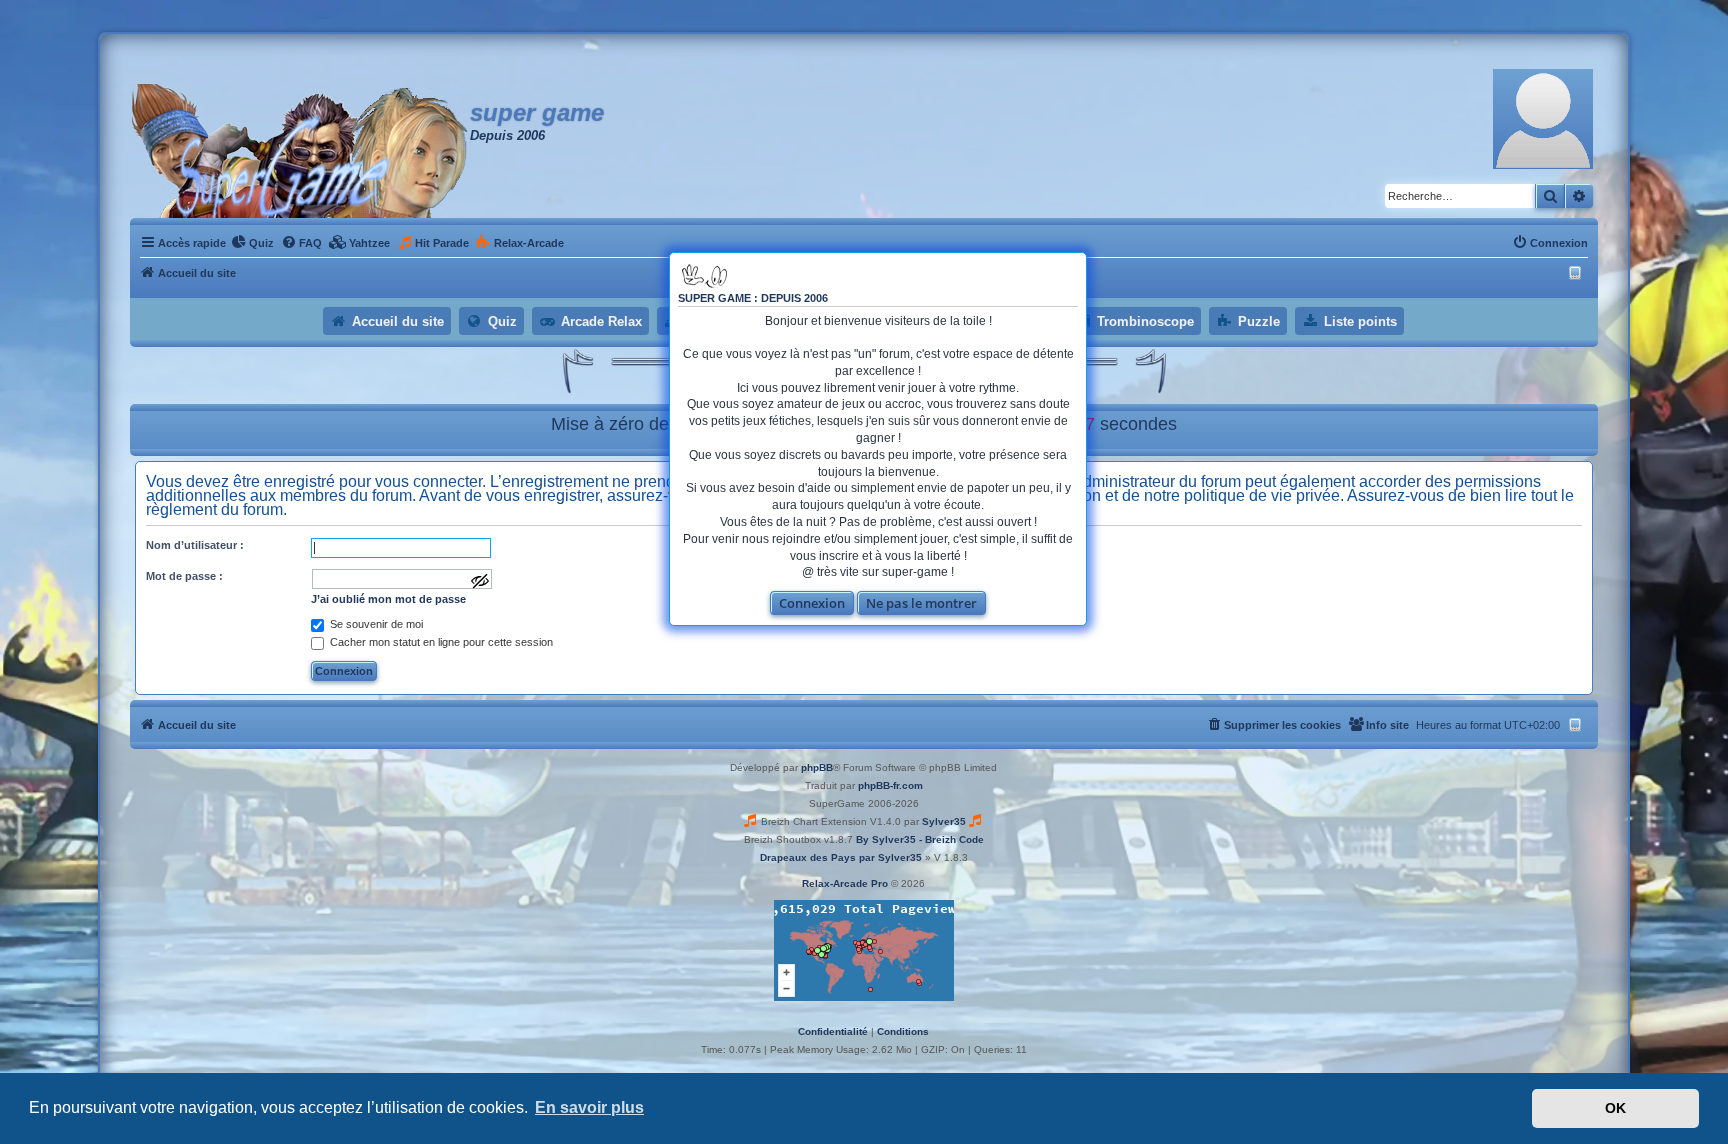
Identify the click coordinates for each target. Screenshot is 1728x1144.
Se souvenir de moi (375, 624)
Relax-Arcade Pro (845, 883)
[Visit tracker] (864, 950)
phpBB (817, 767)
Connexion (812, 603)
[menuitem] (252, 243)
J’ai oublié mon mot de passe (388, 599)
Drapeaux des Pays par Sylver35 (841, 857)
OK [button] (1615, 1108)
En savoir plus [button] (589, 1107)
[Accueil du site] (300, 151)
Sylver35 (944, 821)
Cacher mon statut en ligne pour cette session (440, 642)
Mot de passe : (184, 576)
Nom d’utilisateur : (195, 545)
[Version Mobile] (1577, 273)
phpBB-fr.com (890, 785)
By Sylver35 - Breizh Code (920, 839)
